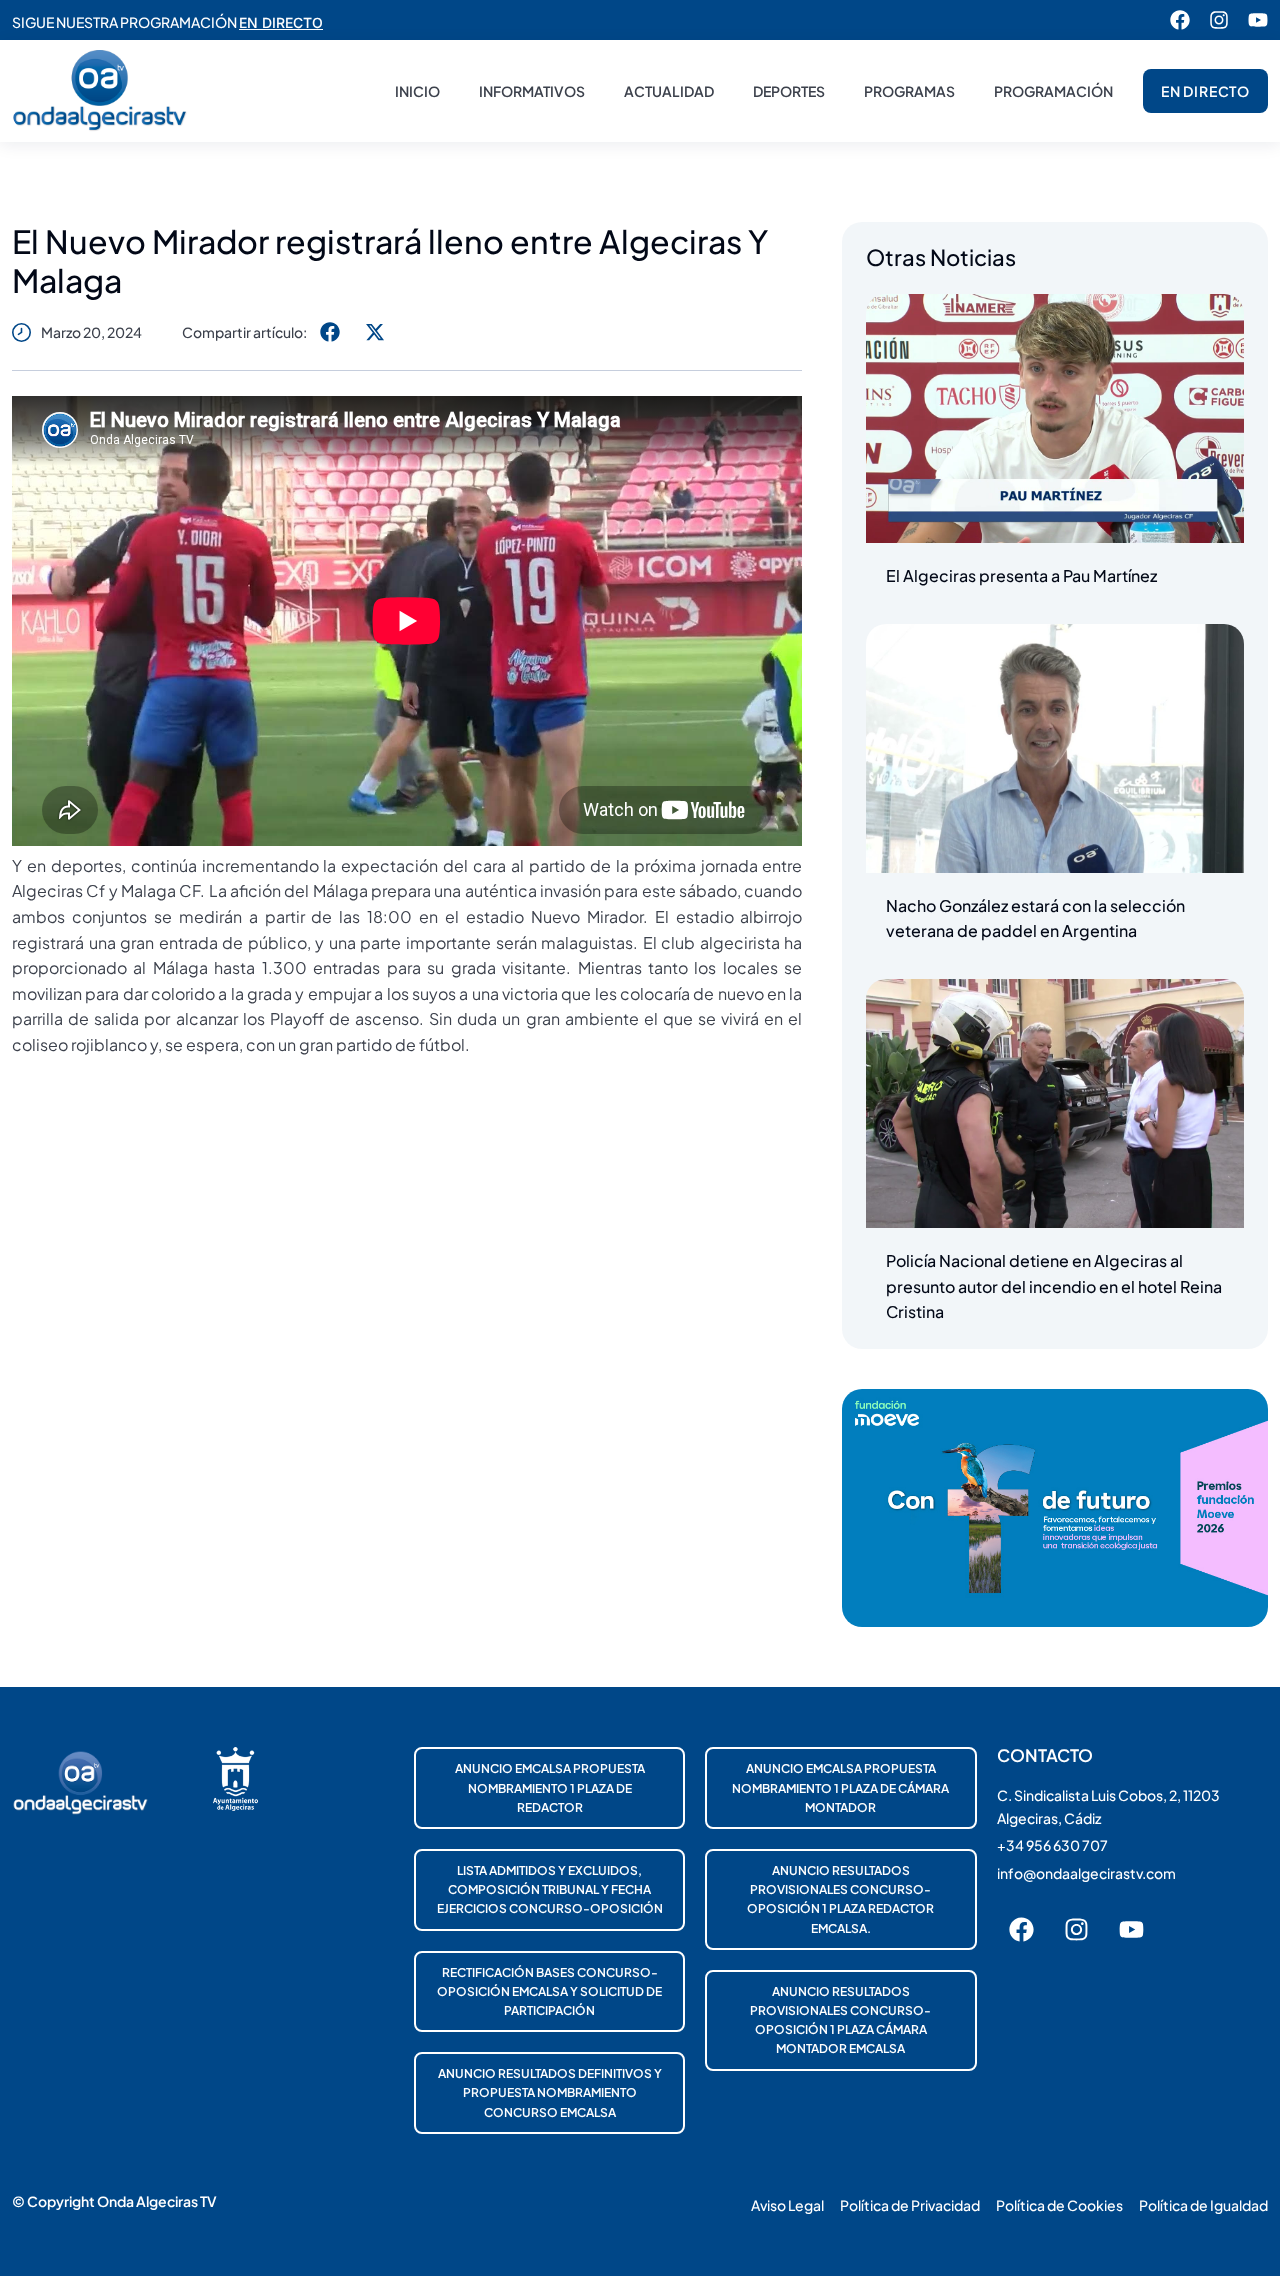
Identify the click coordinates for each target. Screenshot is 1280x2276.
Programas (909, 91)
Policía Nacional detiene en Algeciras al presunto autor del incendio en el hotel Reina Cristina (1054, 1286)
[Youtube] (1258, 20)
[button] (329, 331)
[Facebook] (1180, 20)
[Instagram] (1219, 20)
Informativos (532, 91)
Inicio (417, 91)
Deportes (789, 91)
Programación (1053, 91)
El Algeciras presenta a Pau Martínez (1021, 575)
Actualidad (669, 91)
